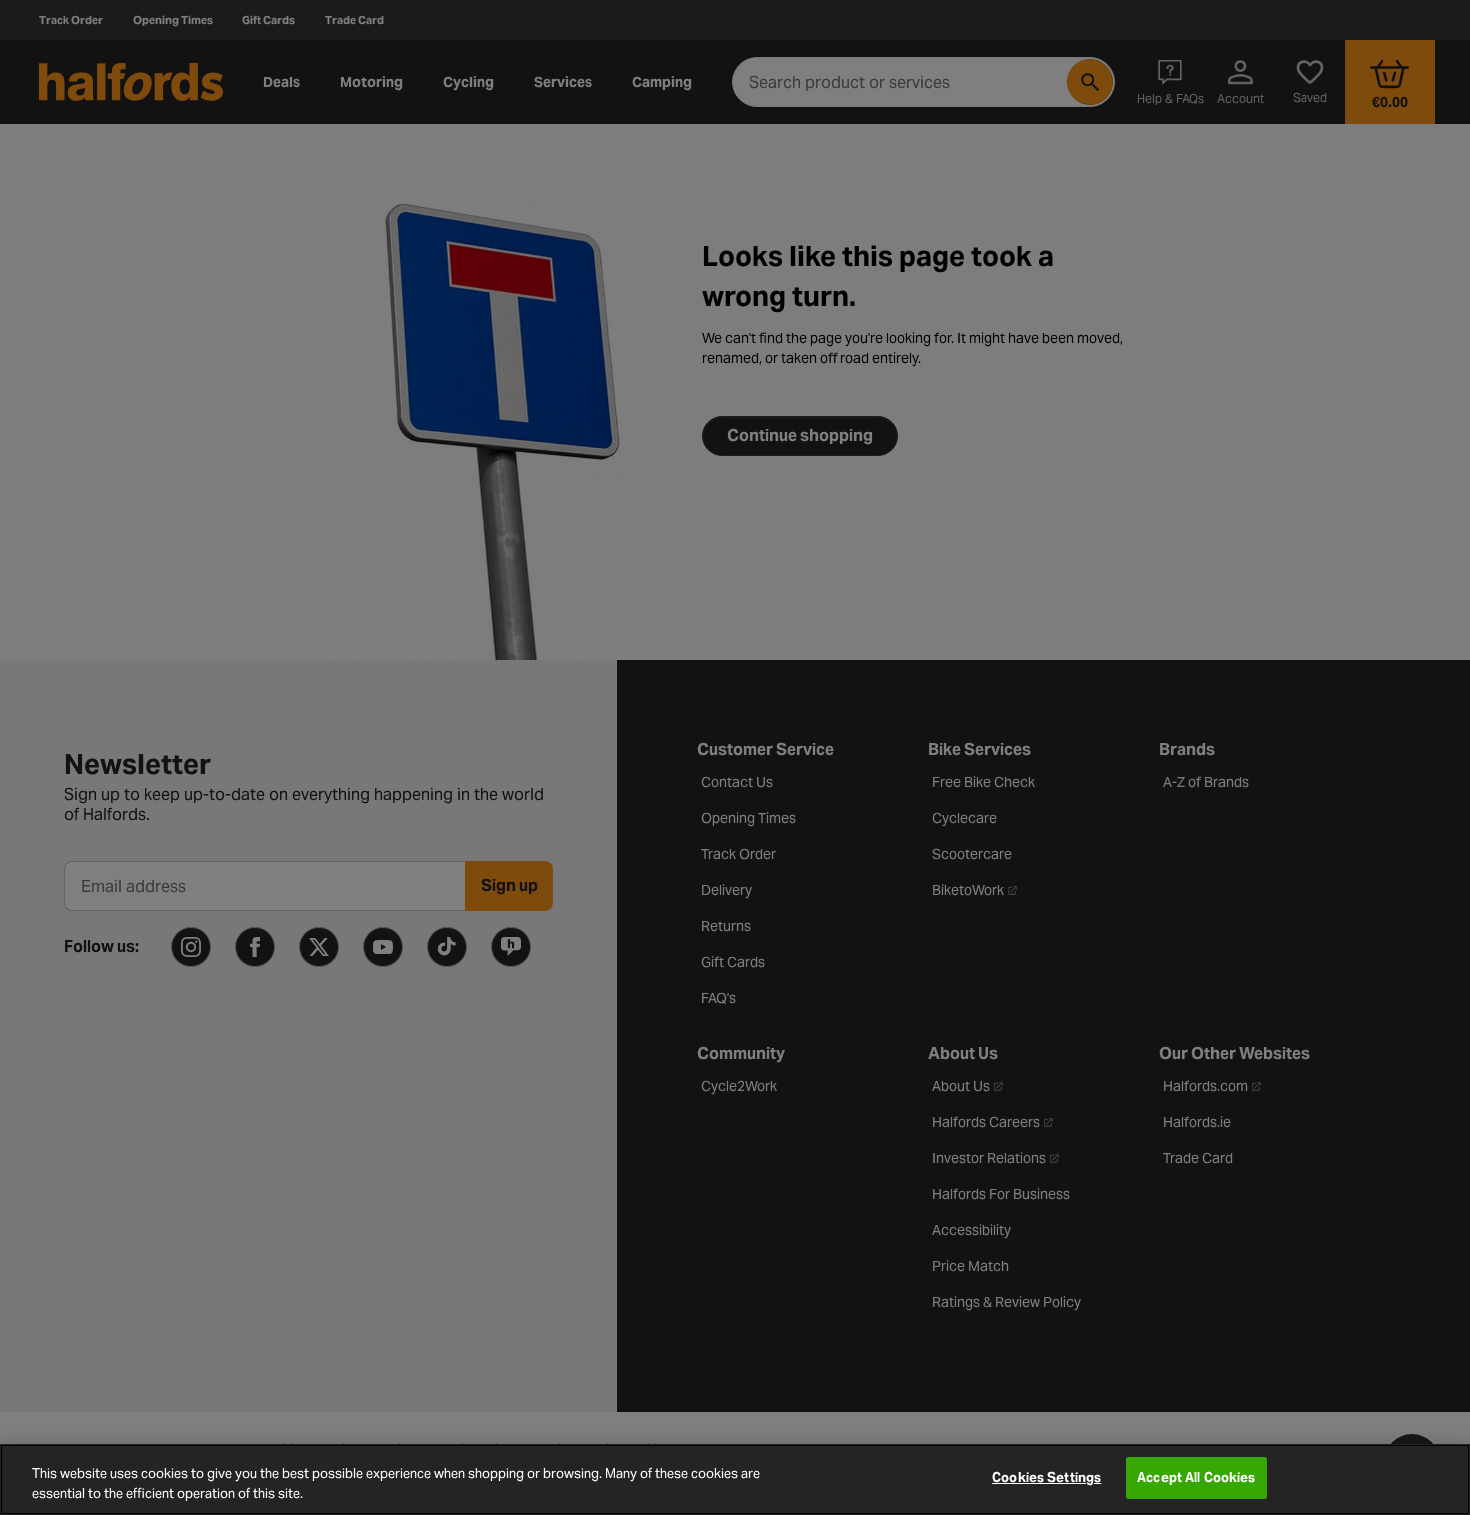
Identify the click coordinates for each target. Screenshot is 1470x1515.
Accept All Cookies (1196, 1477)
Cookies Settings (1046, 1477)
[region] (735, 1479)
